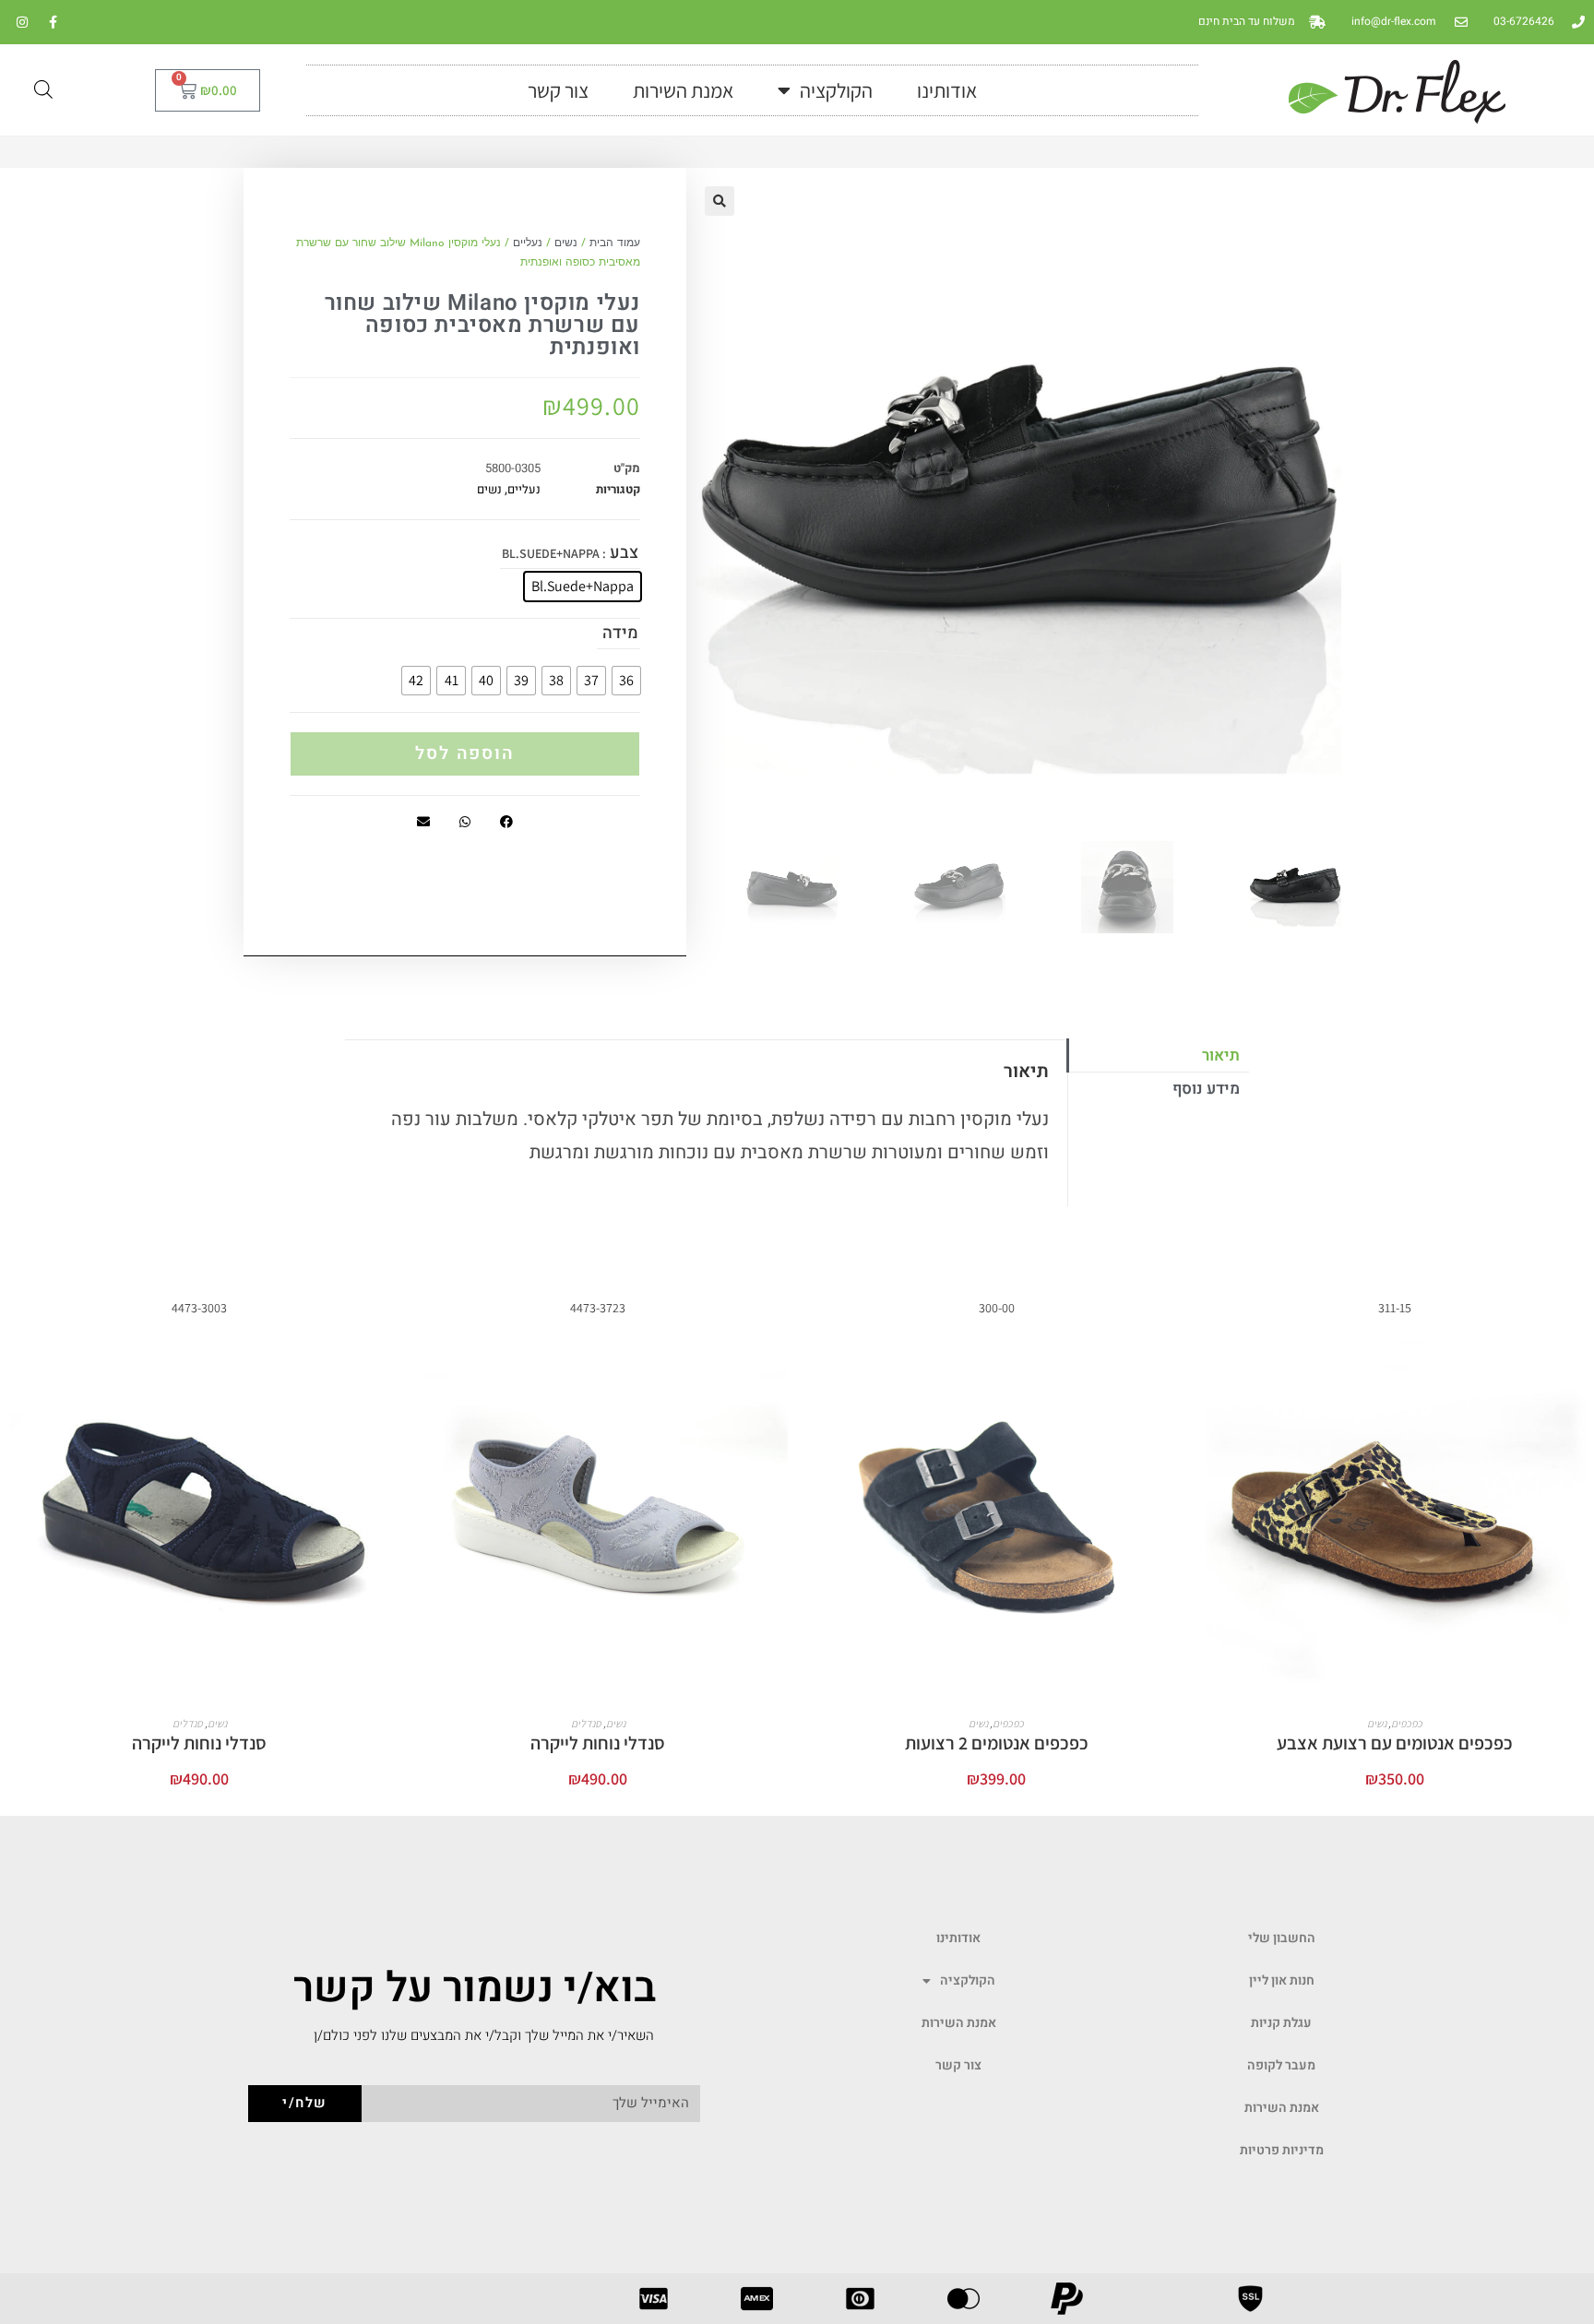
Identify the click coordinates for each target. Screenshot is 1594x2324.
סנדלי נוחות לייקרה (598, 1743)
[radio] (583, 587)
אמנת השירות (683, 90)
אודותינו (947, 90)
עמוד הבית (615, 243)
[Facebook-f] (53, 22)
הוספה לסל (465, 753)
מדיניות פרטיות (1282, 2150)
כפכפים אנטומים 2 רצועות (997, 1743)
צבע (624, 553)
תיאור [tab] (1221, 1055)
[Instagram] (22, 22)
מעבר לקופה (1281, 2065)
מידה (620, 633)
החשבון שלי (1282, 1938)
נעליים (528, 243)
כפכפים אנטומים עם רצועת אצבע (1395, 1743)
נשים (566, 243)
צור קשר (558, 90)
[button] (720, 201)
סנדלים (586, 1723)
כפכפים (1407, 1723)
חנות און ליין (1282, 1980)
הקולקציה (836, 90)
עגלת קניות (1281, 2023)
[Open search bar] (43, 89)
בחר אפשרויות (1394, 1799)
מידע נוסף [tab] (1206, 1089)
